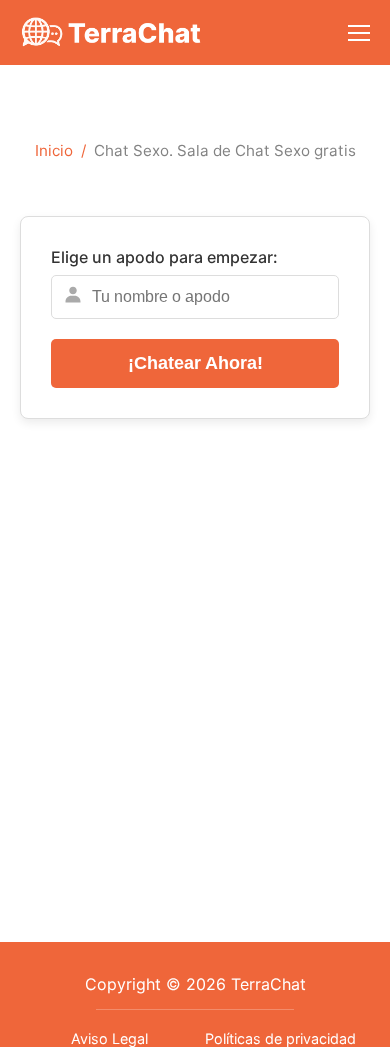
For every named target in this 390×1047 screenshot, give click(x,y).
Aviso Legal (109, 1038)
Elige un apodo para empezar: (164, 257)
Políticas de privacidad (280, 1038)
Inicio (54, 150)
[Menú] (359, 33)
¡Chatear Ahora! (195, 363)
